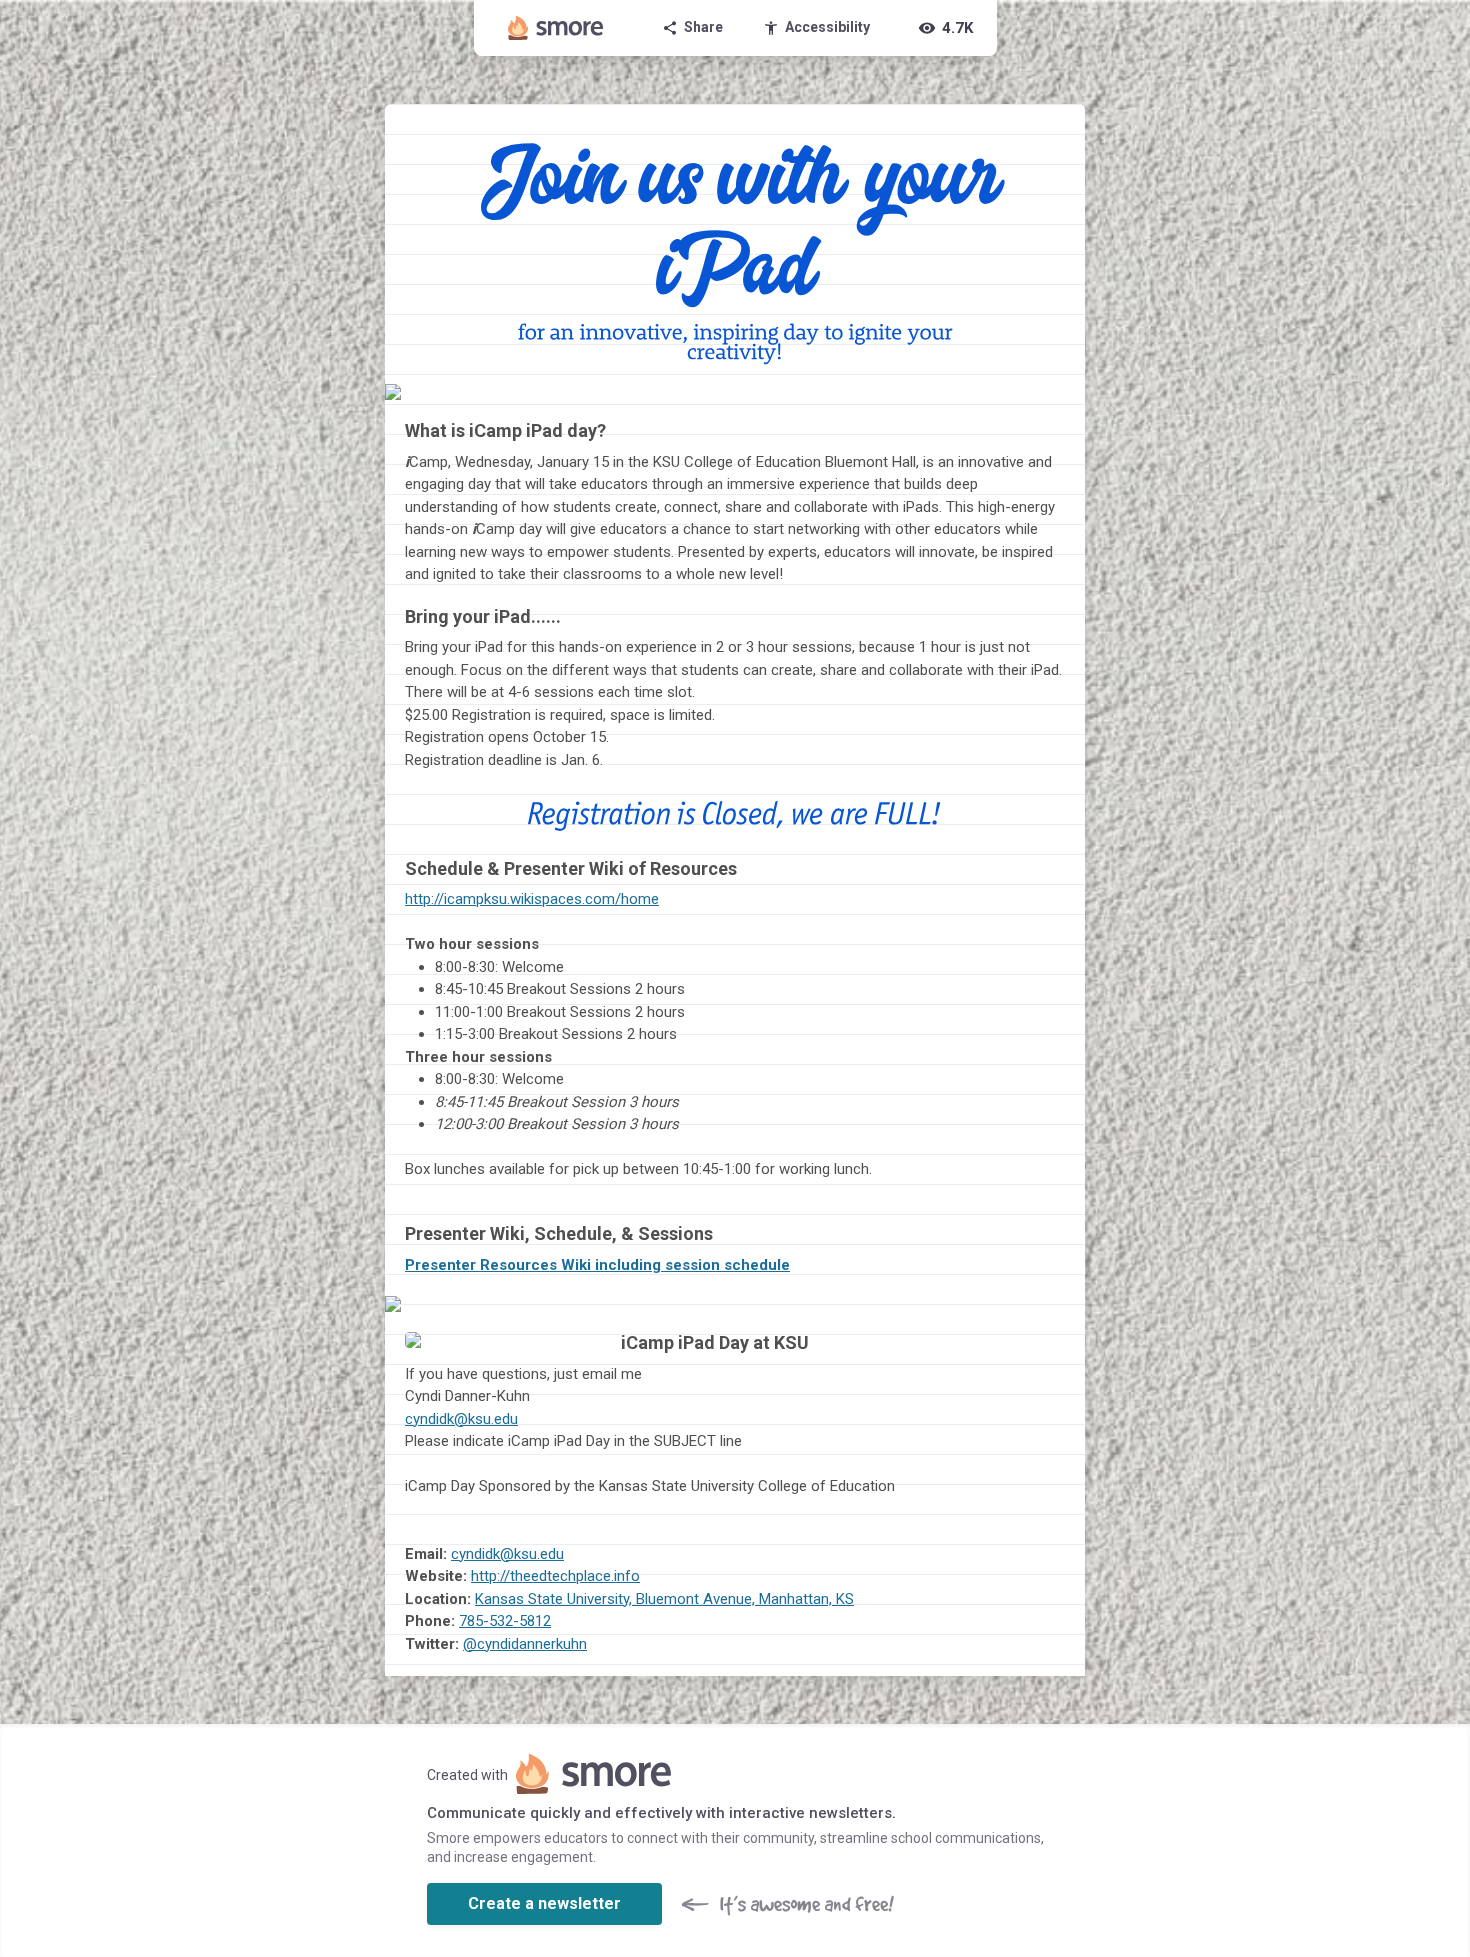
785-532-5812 (505, 1621)
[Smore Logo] (556, 28)
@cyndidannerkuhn (525, 1644)
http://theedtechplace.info (555, 1576)
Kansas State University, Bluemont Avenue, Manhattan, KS (664, 1599)
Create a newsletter (544, 1903)
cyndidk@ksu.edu (461, 1419)
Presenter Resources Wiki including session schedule (597, 1265)
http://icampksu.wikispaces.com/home (532, 899)
